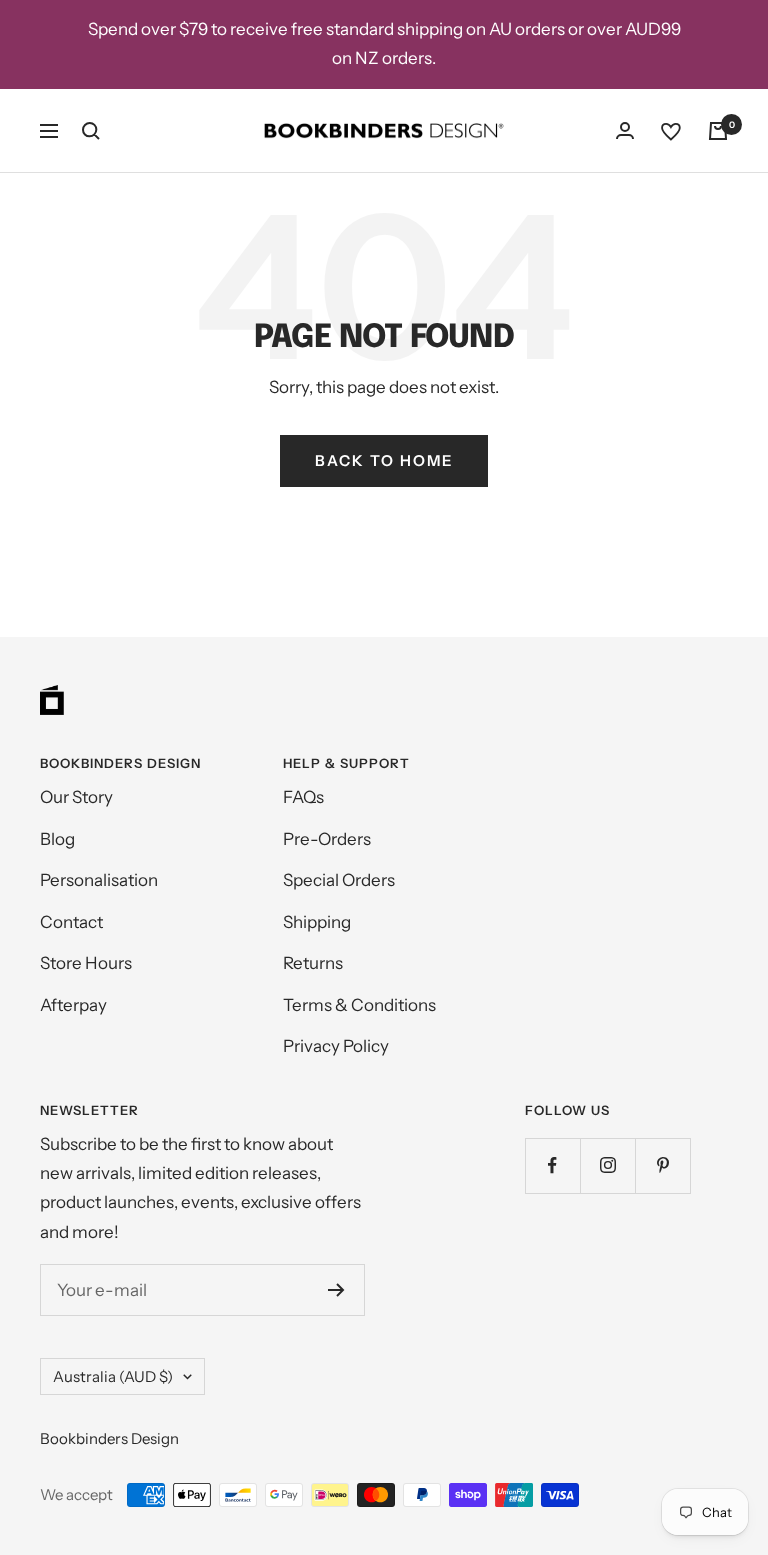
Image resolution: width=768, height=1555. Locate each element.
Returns (313, 963)
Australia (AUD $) (113, 1376)
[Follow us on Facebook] (552, 1165)
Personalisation (99, 880)
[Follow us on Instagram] (607, 1165)
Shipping (317, 922)
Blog (57, 839)
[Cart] (718, 131)
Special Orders (339, 880)
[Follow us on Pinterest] (662, 1165)
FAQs (303, 797)
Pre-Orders (327, 839)
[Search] (91, 131)
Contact (71, 922)
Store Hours (86, 963)
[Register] (336, 1290)
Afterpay (73, 1005)
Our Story (76, 797)
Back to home (384, 460)
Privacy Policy (336, 1046)
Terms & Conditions (359, 1005)
